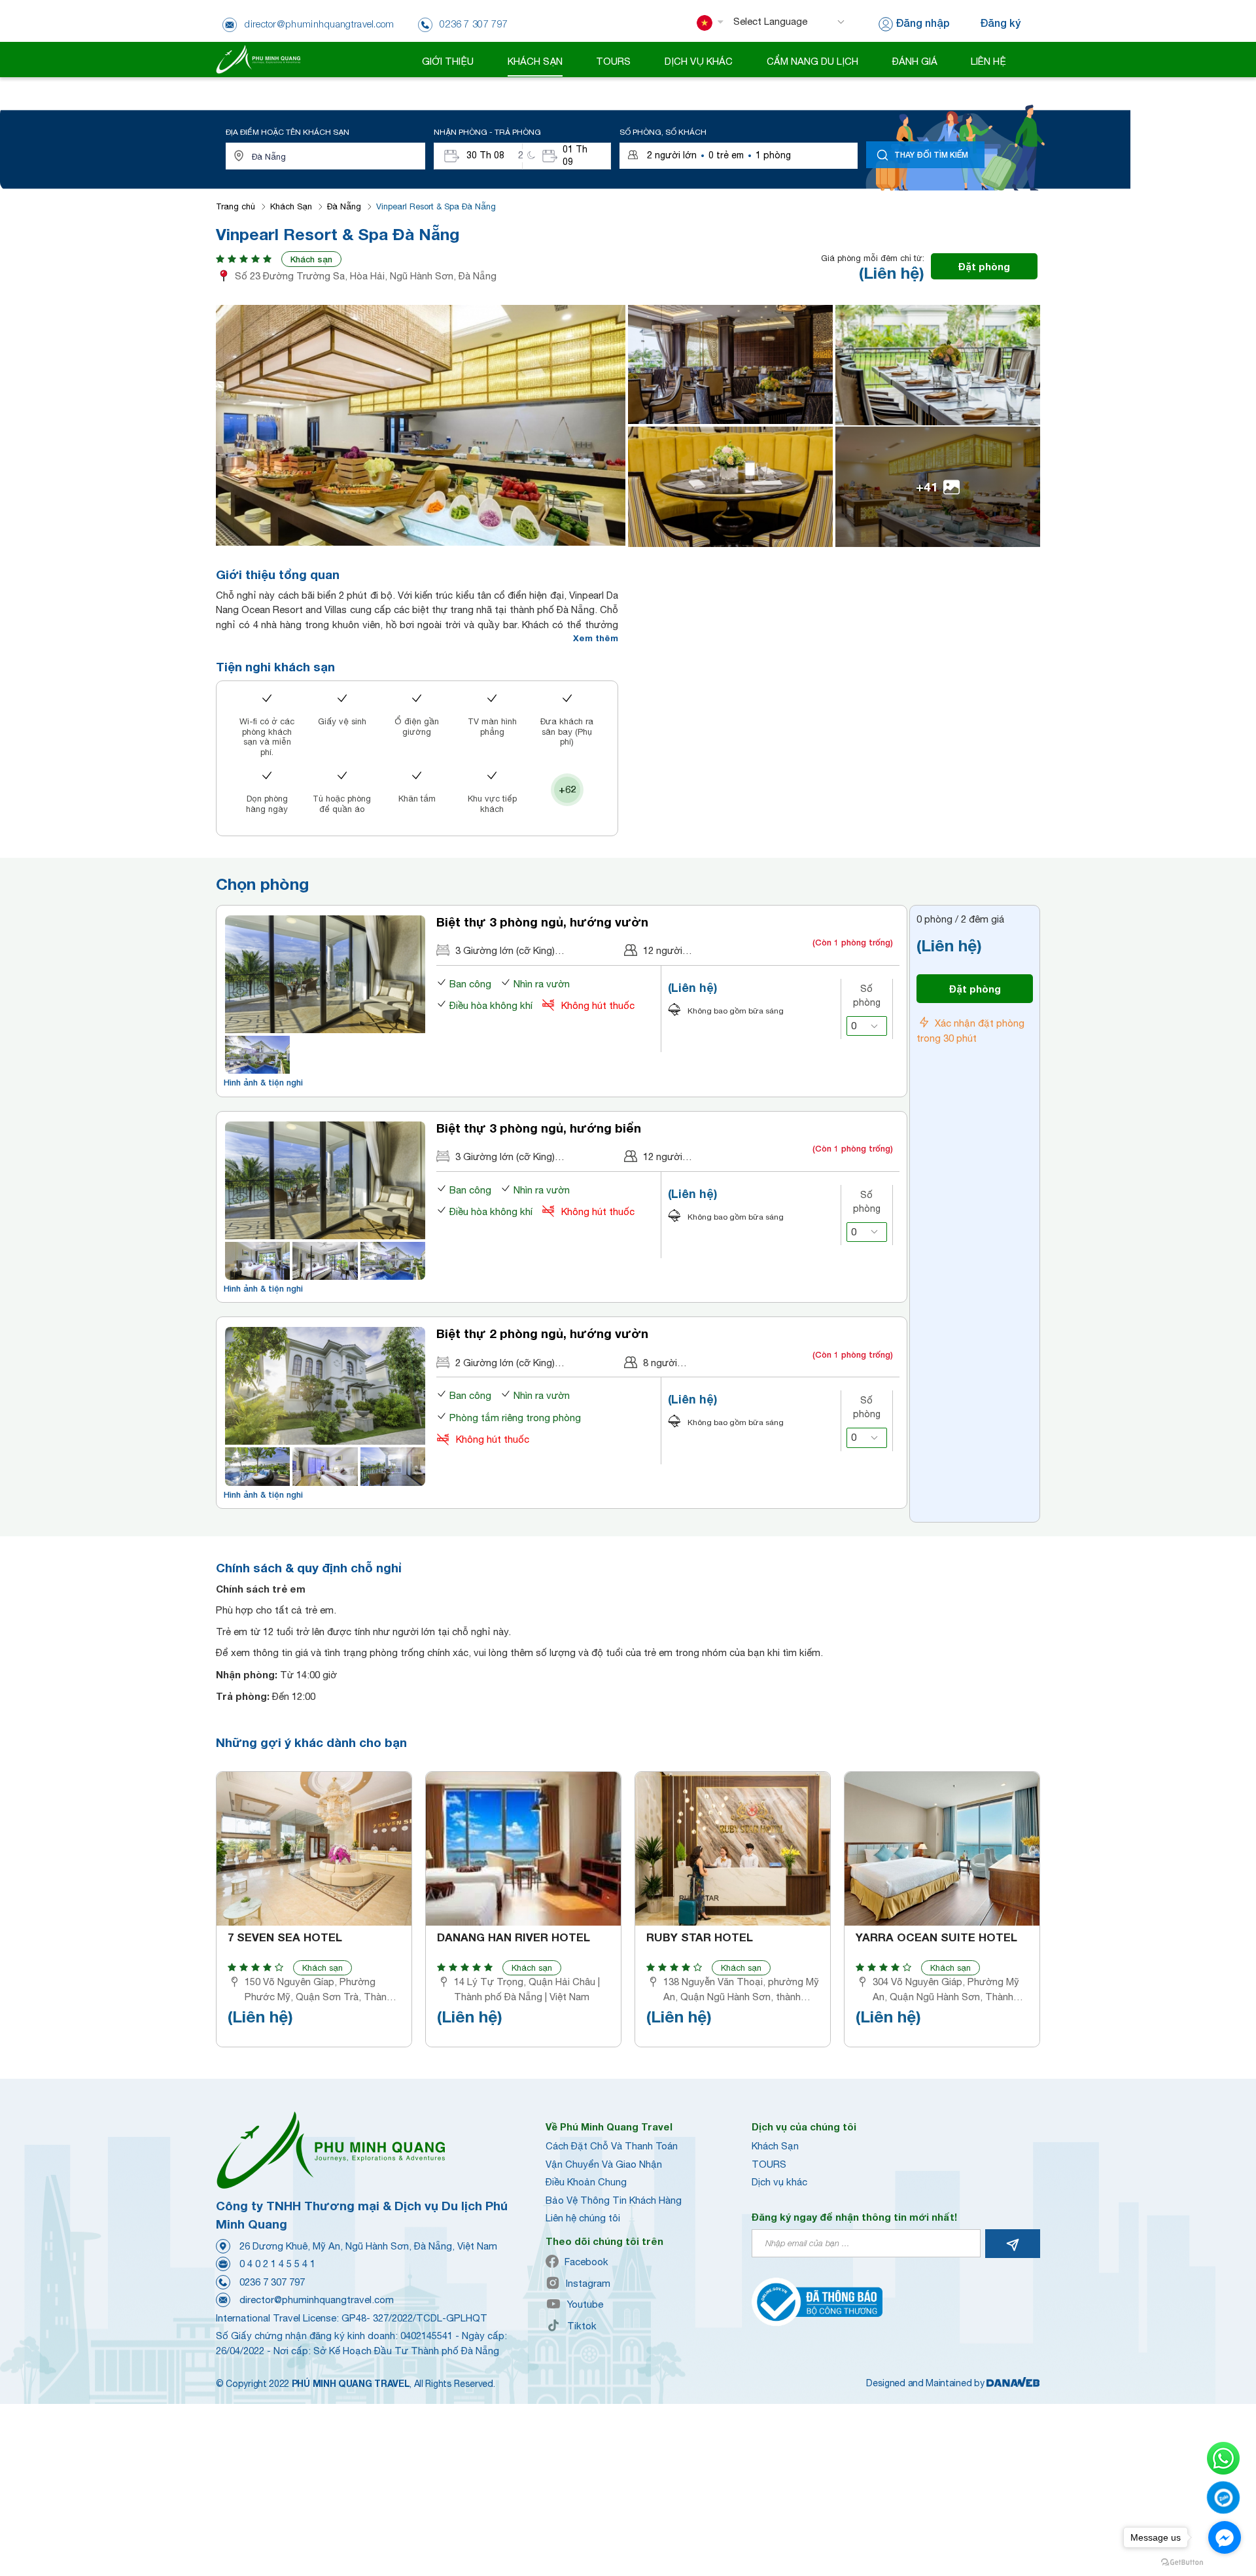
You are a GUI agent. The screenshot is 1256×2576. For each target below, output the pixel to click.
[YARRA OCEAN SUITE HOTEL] (942, 1849)
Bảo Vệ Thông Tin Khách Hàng (614, 2200)
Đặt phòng (984, 266)
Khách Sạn (291, 206)
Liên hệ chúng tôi (583, 2218)
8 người (660, 1363)
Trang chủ (235, 206)
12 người (663, 950)
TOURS (769, 2164)
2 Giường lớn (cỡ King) (505, 1363)
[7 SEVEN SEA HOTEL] (314, 1849)
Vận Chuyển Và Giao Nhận (604, 2164)
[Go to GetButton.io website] (1182, 2563)
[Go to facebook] (1225, 2537)
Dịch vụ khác (779, 2182)
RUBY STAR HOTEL (700, 1937)
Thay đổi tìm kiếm (931, 155)
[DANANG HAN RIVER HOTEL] (523, 1849)
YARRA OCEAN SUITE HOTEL (936, 1937)
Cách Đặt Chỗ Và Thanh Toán (612, 2146)
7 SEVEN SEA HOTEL (285, 1937)
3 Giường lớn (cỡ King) (505, 950)
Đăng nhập (923, 23)
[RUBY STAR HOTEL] (733, 1849)
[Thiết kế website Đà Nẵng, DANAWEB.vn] (1013, 2383)
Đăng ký (1000, 23)
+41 (927, 486)
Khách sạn (311, 259)
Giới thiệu (448, 61)
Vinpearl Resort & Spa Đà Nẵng (436, 206)
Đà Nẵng (344, 206)
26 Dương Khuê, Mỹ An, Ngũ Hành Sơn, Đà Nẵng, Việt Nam (368, 2246)
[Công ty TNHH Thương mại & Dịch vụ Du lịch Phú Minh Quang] (258, 59)
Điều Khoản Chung (586, 2182)
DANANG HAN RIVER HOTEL (514, 1937)
